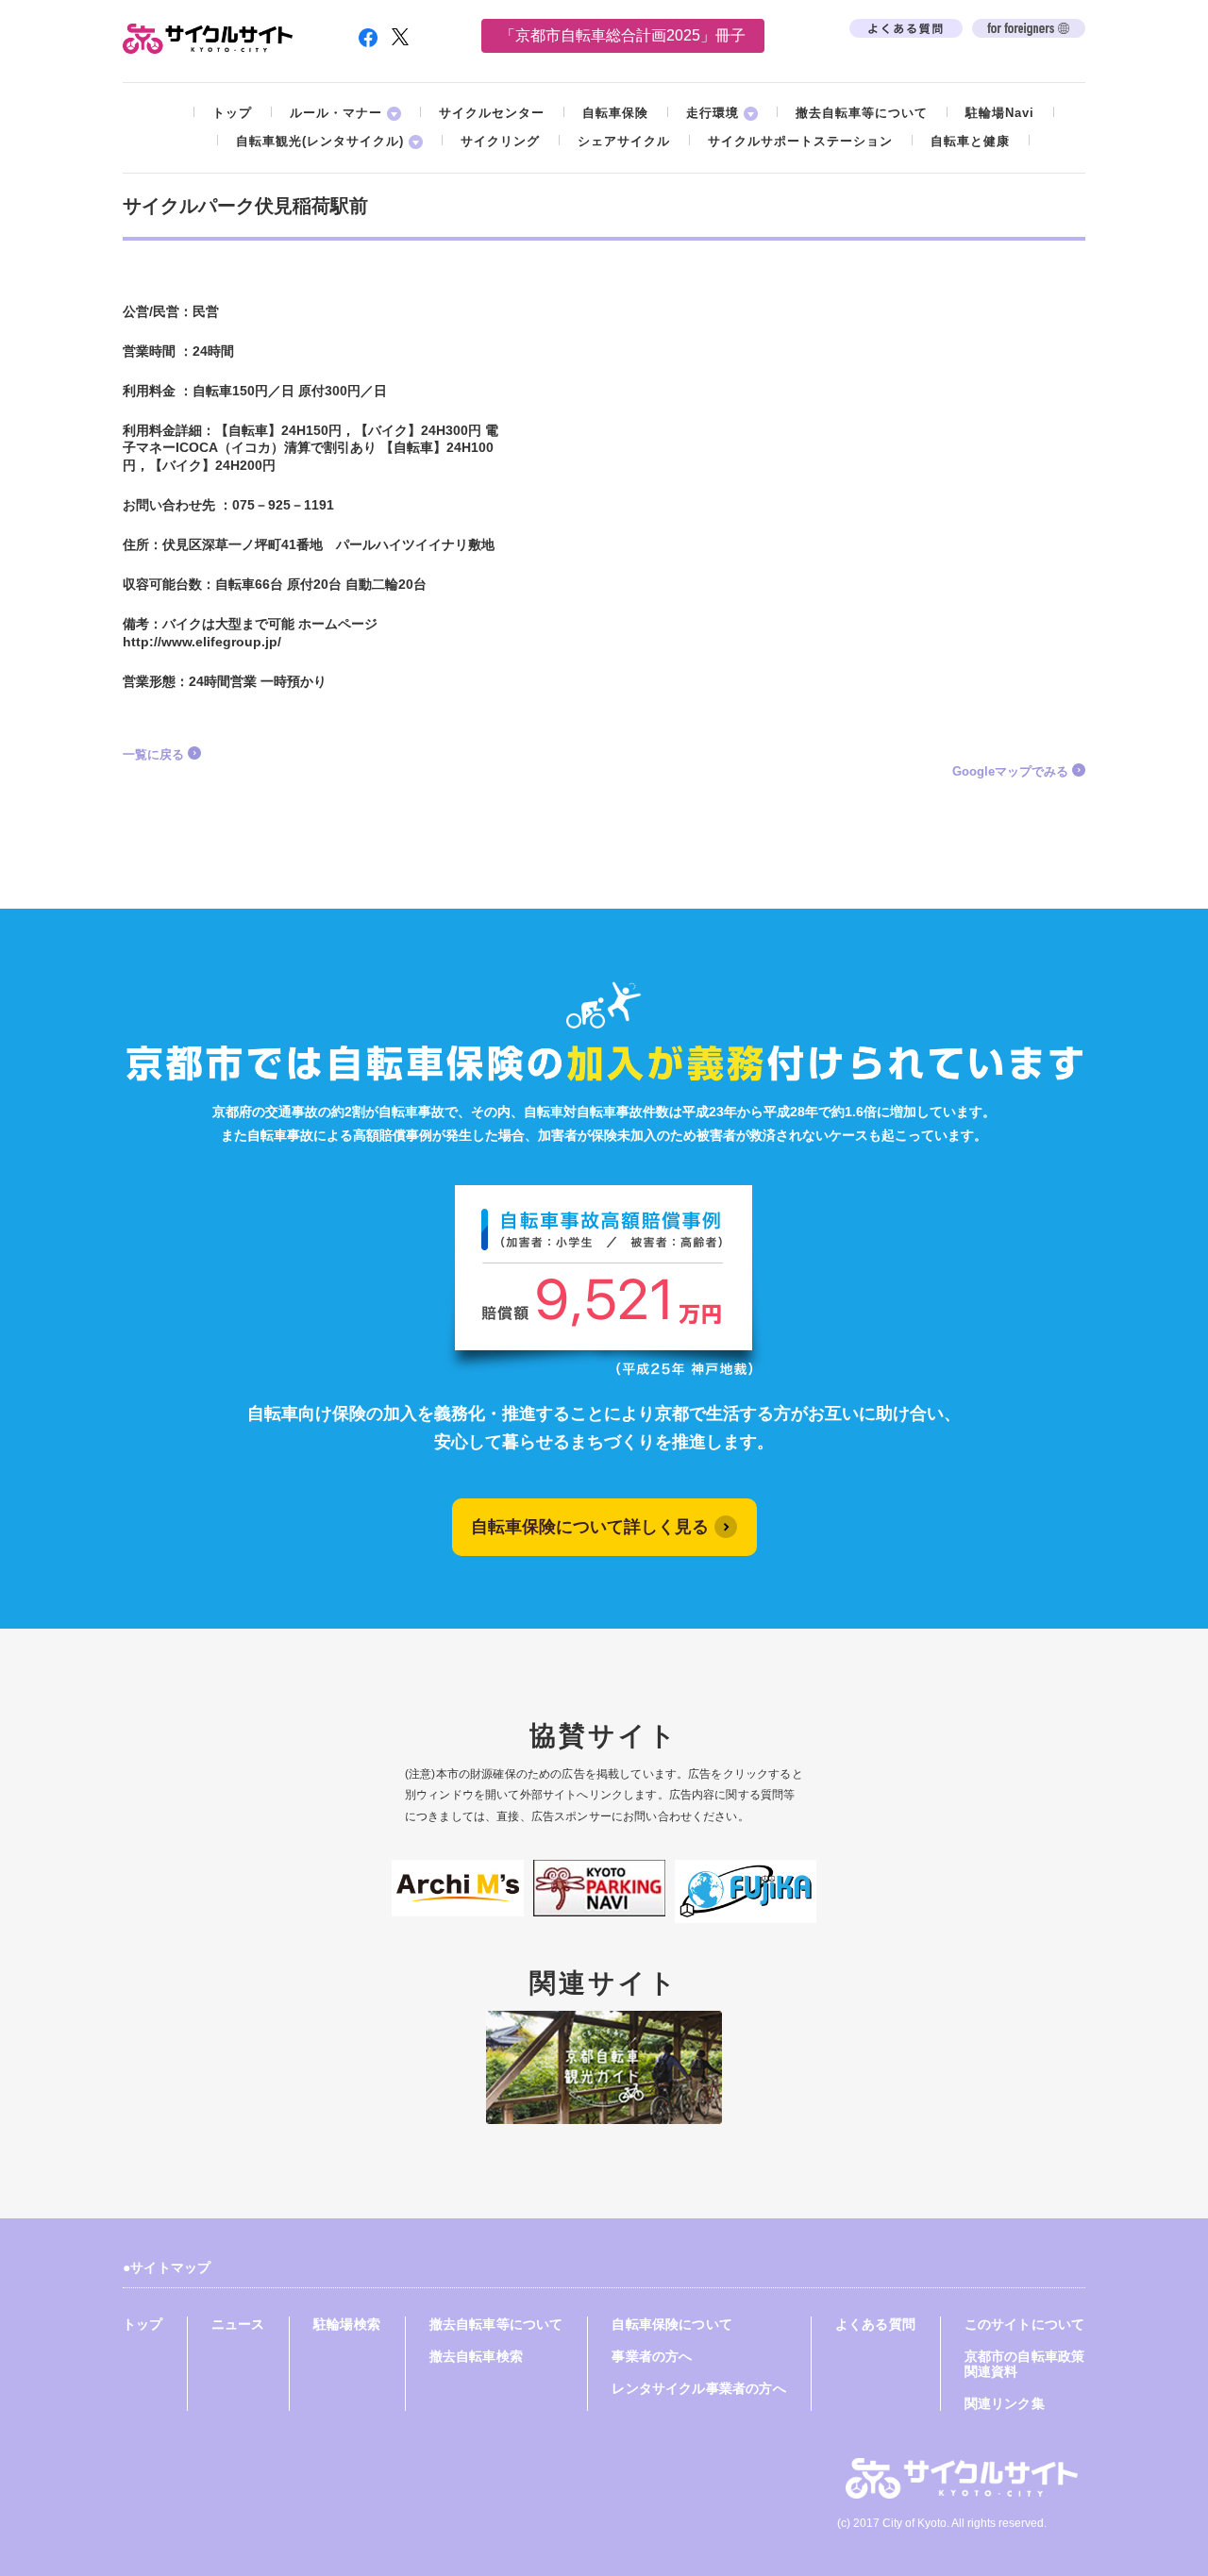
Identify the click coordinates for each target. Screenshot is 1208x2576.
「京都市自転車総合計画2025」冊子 (623, 35)
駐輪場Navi (1000, 113)
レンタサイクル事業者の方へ (698, 2388)
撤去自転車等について (862, 113)
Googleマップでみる (1010, 771)
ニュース (238, 2324)
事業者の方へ (652, 2356)
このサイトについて (1025, 2324)
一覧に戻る (153, 754)
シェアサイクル (624, 141)
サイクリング (500, 141)
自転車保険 (615, 113)
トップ (232, 113)
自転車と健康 (970, 141)
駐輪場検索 (347, 2324)
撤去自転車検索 (476, 2356)
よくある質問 (875, 2324)
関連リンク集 (1005, 2403)
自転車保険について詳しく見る (590, 1527)
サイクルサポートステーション (800, 141)
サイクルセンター (492, 113)
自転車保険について (672, 2324)
